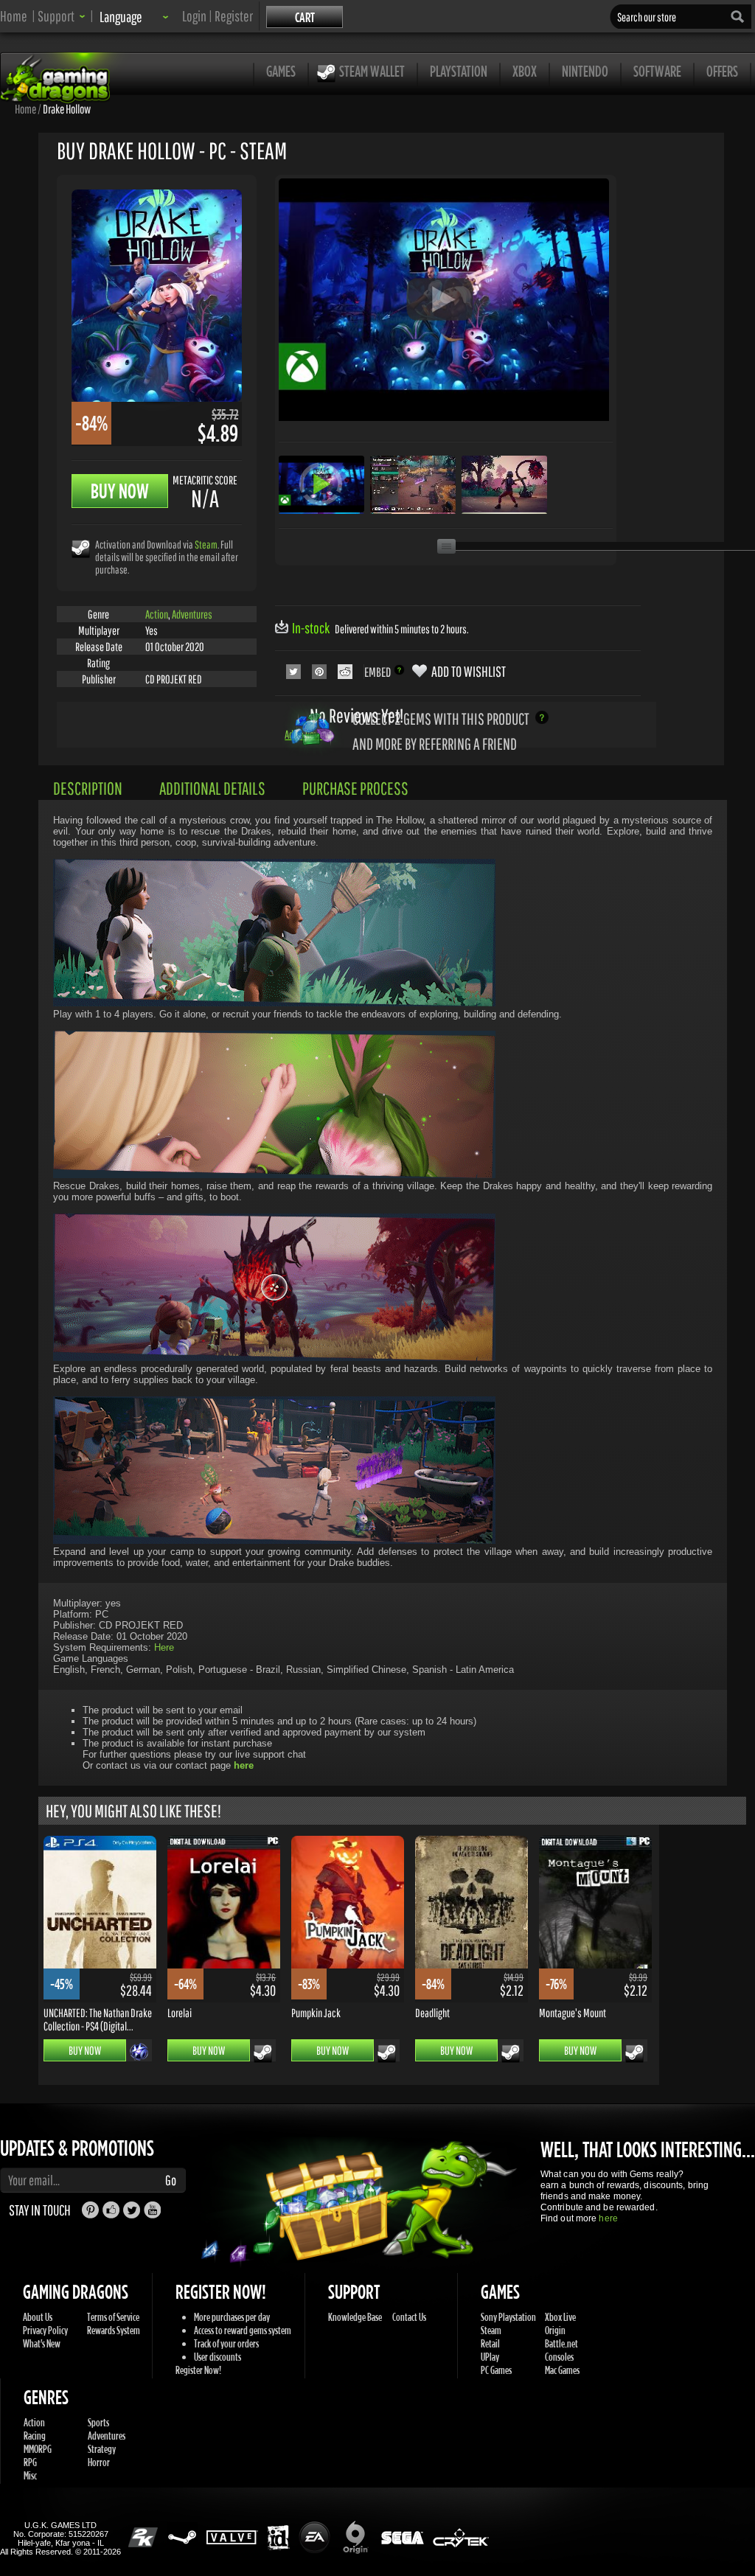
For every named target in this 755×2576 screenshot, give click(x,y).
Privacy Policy (45, 2330)
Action (157, 614)
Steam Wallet (372, 71)
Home (14, 16)
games (281, 71)
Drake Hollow (67, 108)
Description (88, 788)
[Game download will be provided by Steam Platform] (81, 548)
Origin (555, 2330)
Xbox (525, 71)
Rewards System (114, 2330)
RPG (30, 2462)
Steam (206, 544)
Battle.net (561, 2343)
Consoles (559, 2357)
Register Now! (198, 2370)
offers (722, 71)
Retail (490, 2343)
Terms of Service (113, 2317)
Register (234, 16)
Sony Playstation (508, 2317)
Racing (35, 2436)
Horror (99, 2462)
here (608, 2218)
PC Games (496, 2370)
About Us (38, 2317)
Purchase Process (355, 788)
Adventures (192, 614)
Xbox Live (560, 2317)
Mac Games (562, 2370)
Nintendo (585, 71)
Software (657, 71)
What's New (42, 2343)
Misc (30, 2475)
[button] (62, 16)
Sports (98, 2422)
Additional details (212, 788)
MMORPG (38, 2449)
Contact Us (409, 2317)
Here (164, 1647)
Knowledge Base (355, 2317)
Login (194, 16)
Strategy (102, 2449)
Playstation (459, 71)
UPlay (490, 2357)
